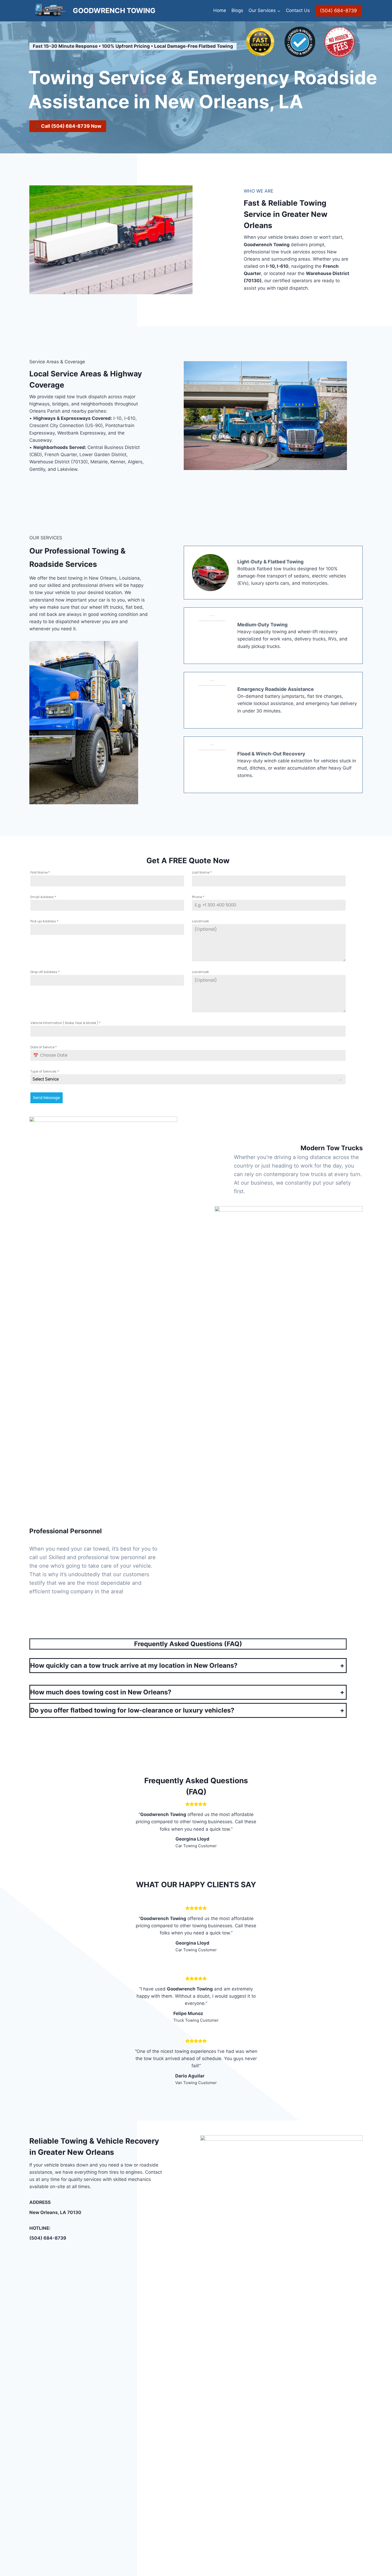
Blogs (237, 10)
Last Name (202, 872)
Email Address (43, 897)
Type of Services (45, 1071)
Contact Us (298, 10)
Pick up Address (44, 921)
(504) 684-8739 (338, 11)
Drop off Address (45, 972)
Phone (198, 897)
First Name (40, 872)
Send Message (47, 1098)
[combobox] (188, 1079)
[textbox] (183, 1079)
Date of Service (44, 1047)
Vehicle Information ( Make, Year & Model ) (65, 1023)
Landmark (200, 921)
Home (220, 10)
